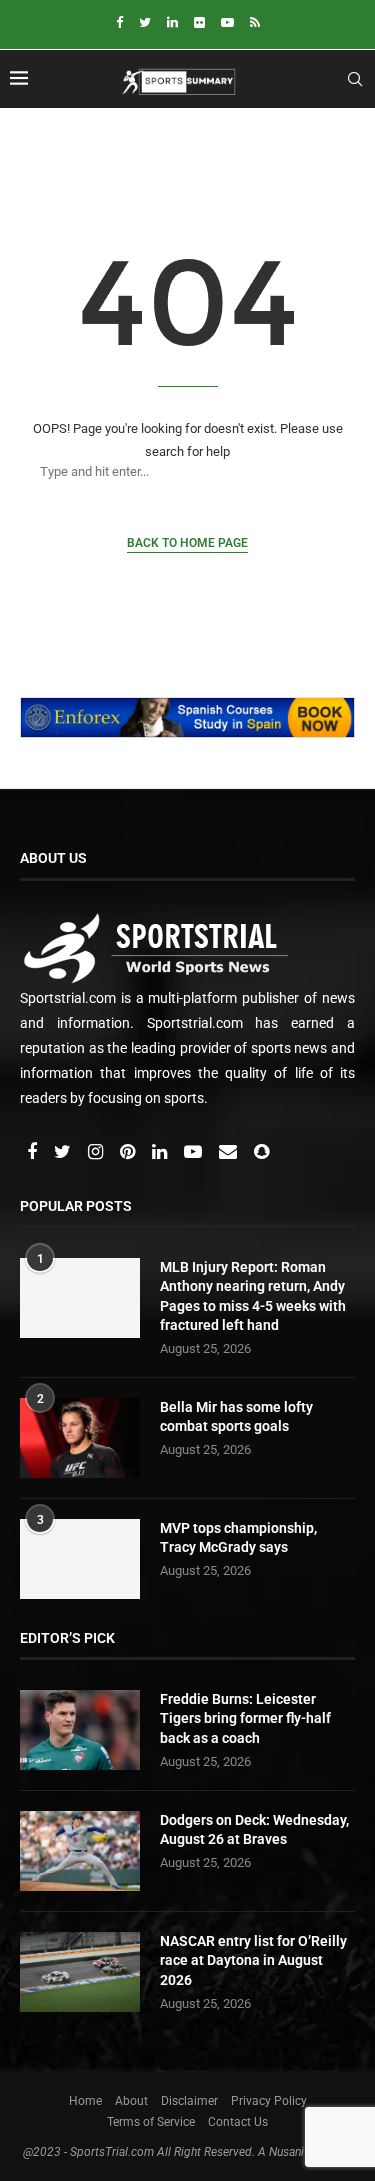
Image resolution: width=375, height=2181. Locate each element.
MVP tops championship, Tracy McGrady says (238, 1538)
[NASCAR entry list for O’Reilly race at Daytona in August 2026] (80, 1972)
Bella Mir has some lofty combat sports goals (236, 1417)
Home (85, 2101)
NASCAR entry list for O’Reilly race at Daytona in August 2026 (253, 1960)
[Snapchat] (261, 1153)
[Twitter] (145, 22)
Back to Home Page (187, 543)
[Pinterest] (129, 1153)
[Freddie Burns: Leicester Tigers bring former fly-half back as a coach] (80, 1730)
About (131, 2101)
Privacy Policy (269, 2101)
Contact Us (238, 2122)
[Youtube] (227, 22)
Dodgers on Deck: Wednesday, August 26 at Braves (254, 1830)
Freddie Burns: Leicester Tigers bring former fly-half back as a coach (245, 1718)
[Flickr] (199, 22)
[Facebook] (119, 22)
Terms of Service (151, 2122)
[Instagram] (97, 1153)
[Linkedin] (172, 22)
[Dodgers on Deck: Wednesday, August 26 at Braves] (80, 1851)
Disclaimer (189, 2101)
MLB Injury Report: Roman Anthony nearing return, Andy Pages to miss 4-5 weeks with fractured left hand (253, 1296)
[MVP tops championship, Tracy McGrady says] (80, 1559)
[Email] (229, 1153)
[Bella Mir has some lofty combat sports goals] (80, 1438)
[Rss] (255, 22)
